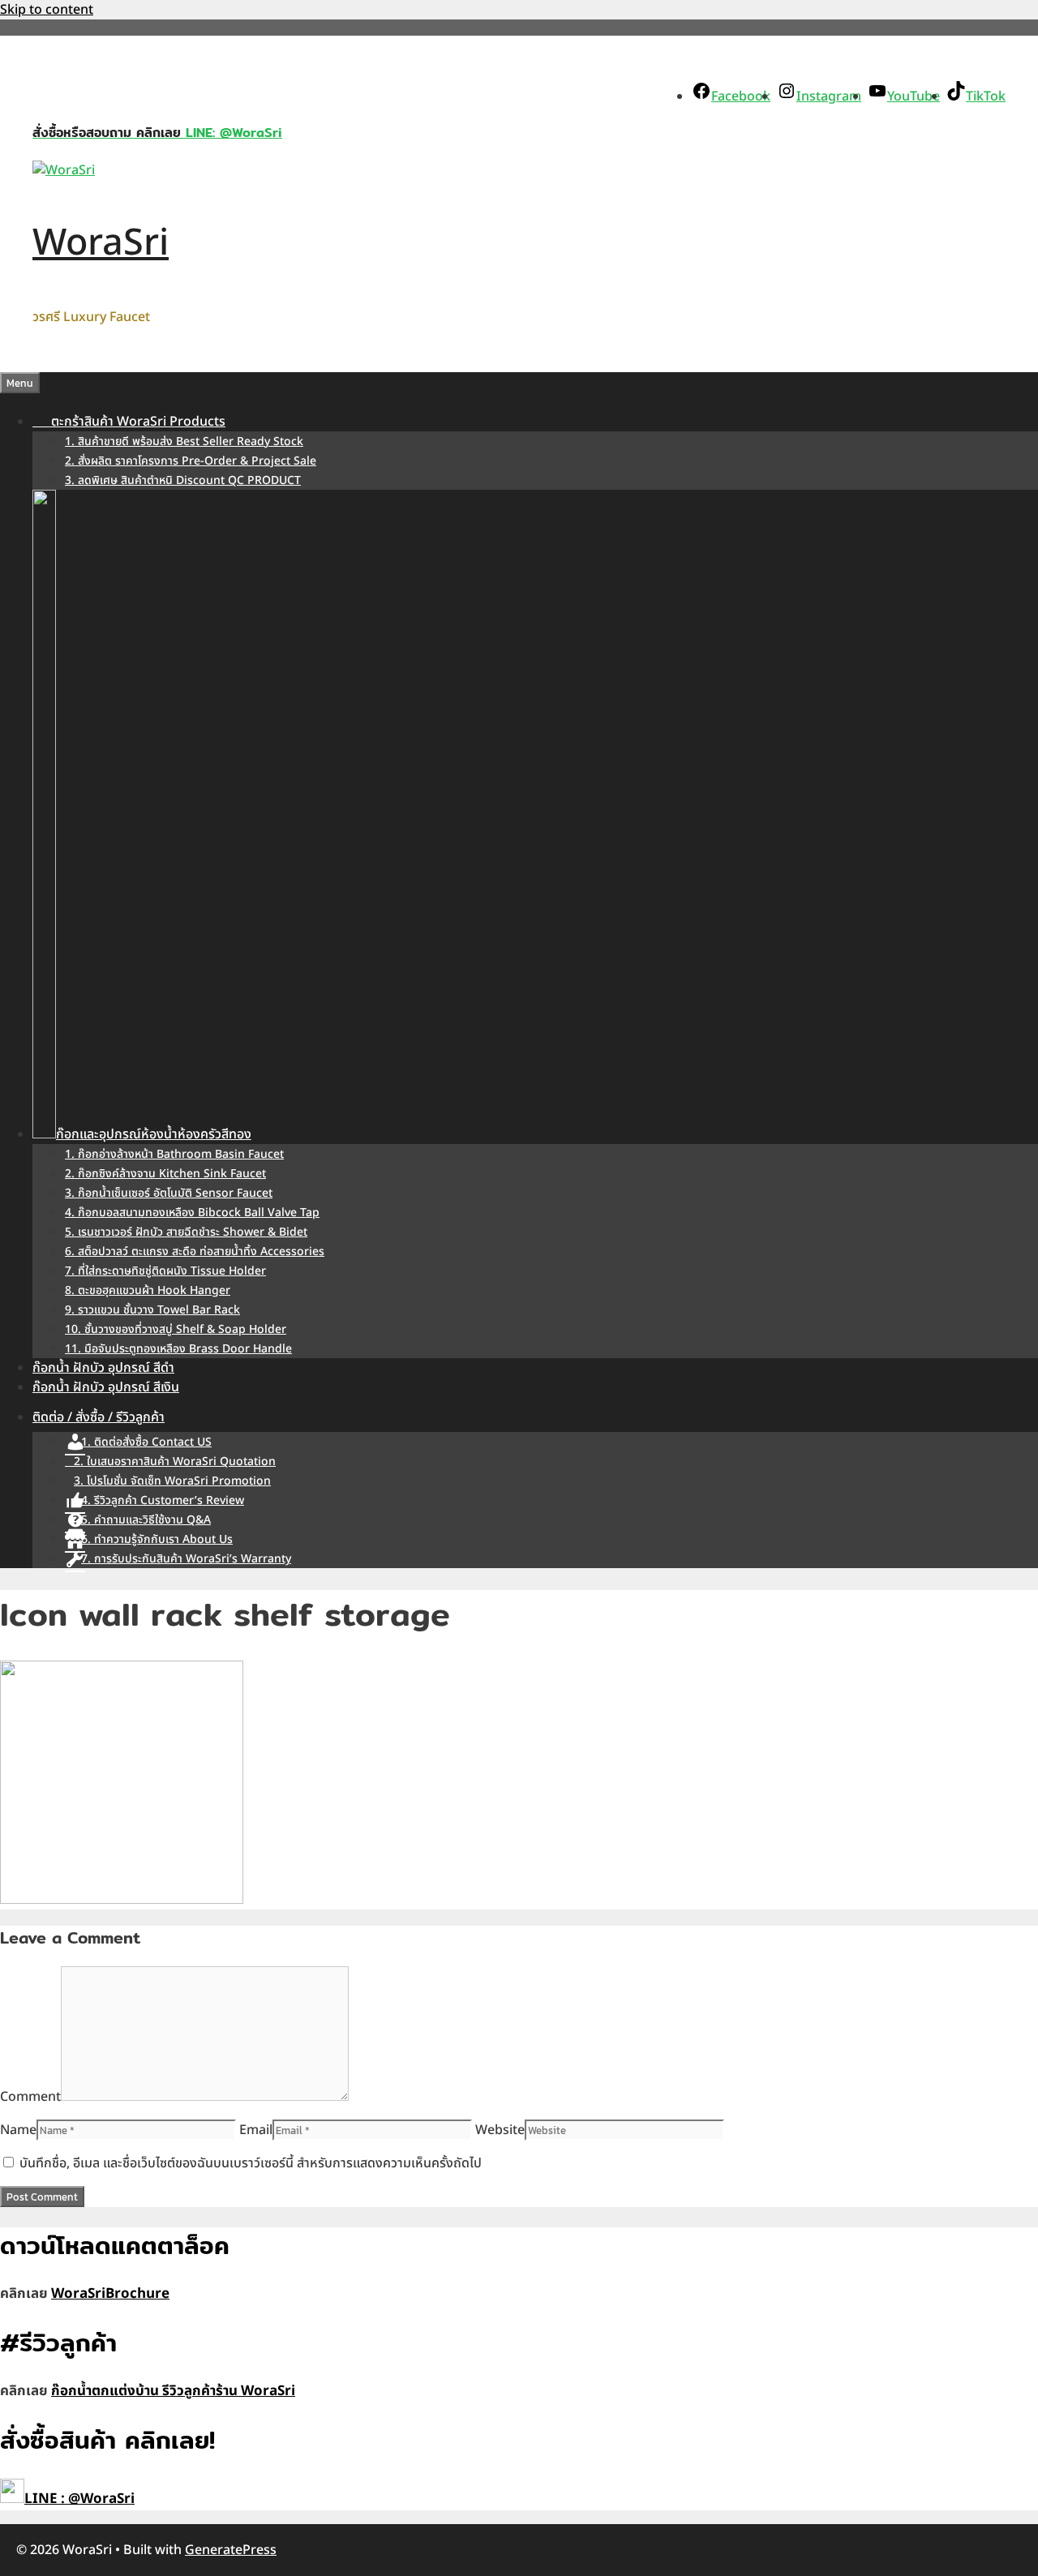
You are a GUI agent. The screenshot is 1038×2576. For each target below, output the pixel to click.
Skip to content (47, 10)
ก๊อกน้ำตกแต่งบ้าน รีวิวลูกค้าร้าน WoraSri (173, 2391)
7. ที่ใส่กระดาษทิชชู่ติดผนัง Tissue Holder (165, 1271)
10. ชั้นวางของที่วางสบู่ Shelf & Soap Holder (176, 1329)
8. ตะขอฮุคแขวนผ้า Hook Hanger (148, 1290)
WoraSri (101, 243)
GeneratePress (231, 2550)
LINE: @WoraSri (232, 133)
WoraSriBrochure (110, 2294)
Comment (30, 2097)
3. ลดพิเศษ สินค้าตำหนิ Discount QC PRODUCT (183, 480)
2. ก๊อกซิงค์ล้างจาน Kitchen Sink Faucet (165, 1174)
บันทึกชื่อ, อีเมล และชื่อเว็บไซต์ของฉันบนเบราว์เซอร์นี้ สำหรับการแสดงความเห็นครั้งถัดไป (251, 2163)
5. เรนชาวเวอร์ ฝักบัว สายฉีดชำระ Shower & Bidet (186, 1232)
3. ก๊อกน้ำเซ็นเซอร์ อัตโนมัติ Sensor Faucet (169, 1193)
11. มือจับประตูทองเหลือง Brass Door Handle (178, 1349)
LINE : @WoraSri (79, 2499)
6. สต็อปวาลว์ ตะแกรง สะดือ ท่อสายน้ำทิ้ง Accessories (195, 1252)
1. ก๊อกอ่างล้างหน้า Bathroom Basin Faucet (174, 1154)
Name (18, 2130)
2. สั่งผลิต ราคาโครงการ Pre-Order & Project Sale (191, 461)
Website (500, 2130)
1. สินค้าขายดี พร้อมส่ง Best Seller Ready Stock (184, 441)
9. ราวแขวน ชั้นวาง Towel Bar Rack (152, 1310)
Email (256, 2130)
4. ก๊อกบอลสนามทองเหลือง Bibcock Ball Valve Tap (192, 1213)
